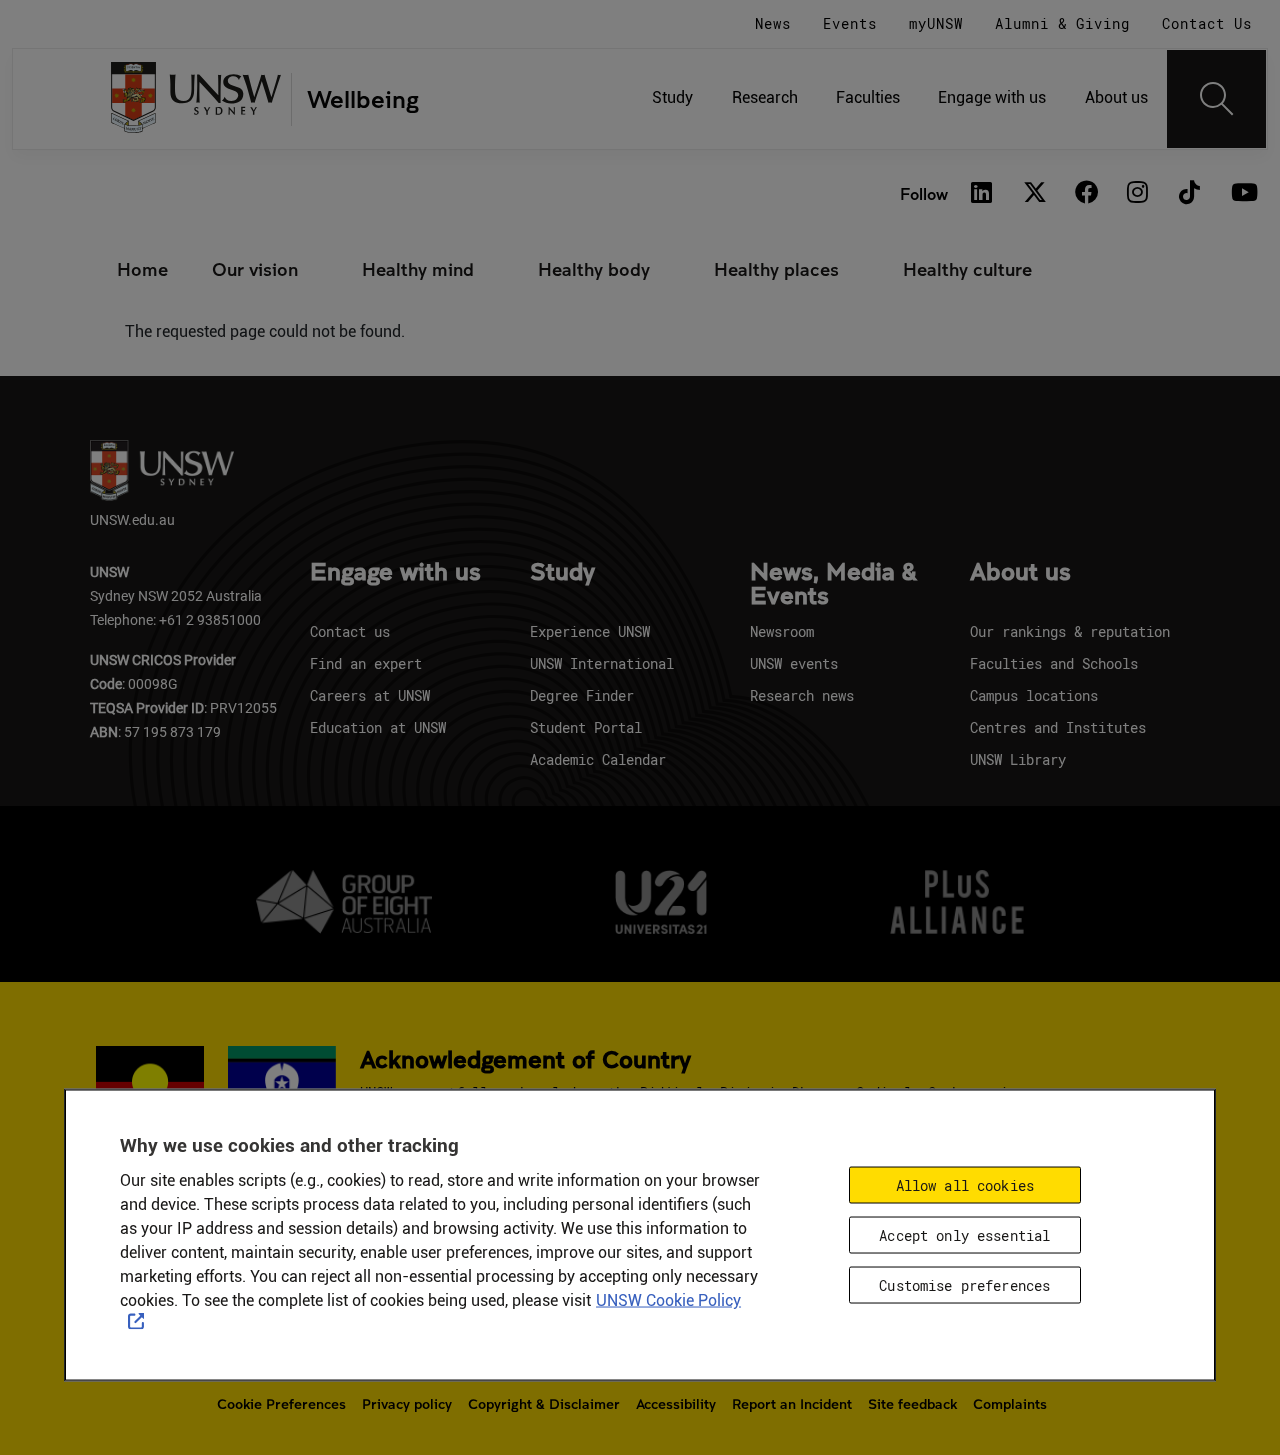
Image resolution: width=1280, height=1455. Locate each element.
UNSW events (794, 663)
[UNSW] (196, 99)
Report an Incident (792, 1404)
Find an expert (366, 663)
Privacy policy (407, 1404)
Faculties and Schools (1054, 663)
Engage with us (992, 97)
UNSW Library (1018, 759)
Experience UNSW (590, 631)
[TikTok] (1190, 194)
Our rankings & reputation (1070, 631)
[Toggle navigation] (1217, 99)
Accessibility (676, 1404)
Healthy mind (418, 269)
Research (765, 97)
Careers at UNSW (370, 695)
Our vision (255, 269)
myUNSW (936, 23)
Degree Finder (582, 695)
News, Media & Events (833, 585)
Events (850, 23)
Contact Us (1207, 23)
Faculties (868, 97)
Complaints (1010, 1404)
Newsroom (782, 631)
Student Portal (586, 727)
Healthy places (776, 269)
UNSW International (602, 663)
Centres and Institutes (1058, 727)
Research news (802, 695)
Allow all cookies (965, 1184)
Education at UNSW (378, 727)
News (773, 23)
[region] (640, 1234)
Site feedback (912, 1404)
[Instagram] (1138, 194)
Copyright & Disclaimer (544, 1404)
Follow (924, 193)
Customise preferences (964, 1284)
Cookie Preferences (281, 1404)
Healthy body (594, 269)
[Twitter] (1034, 194)
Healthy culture (967, 269)
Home (142, 269)
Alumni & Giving (1062, 23)
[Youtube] (1242, 194)
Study (672, 97)
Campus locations (1034, 695)
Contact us (350, 631)
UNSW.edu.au (132, 519)
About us (1116, 97)
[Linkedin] (982, 194)
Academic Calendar (598, 759)
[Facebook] (1086, 194)
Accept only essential (964, 1234)
